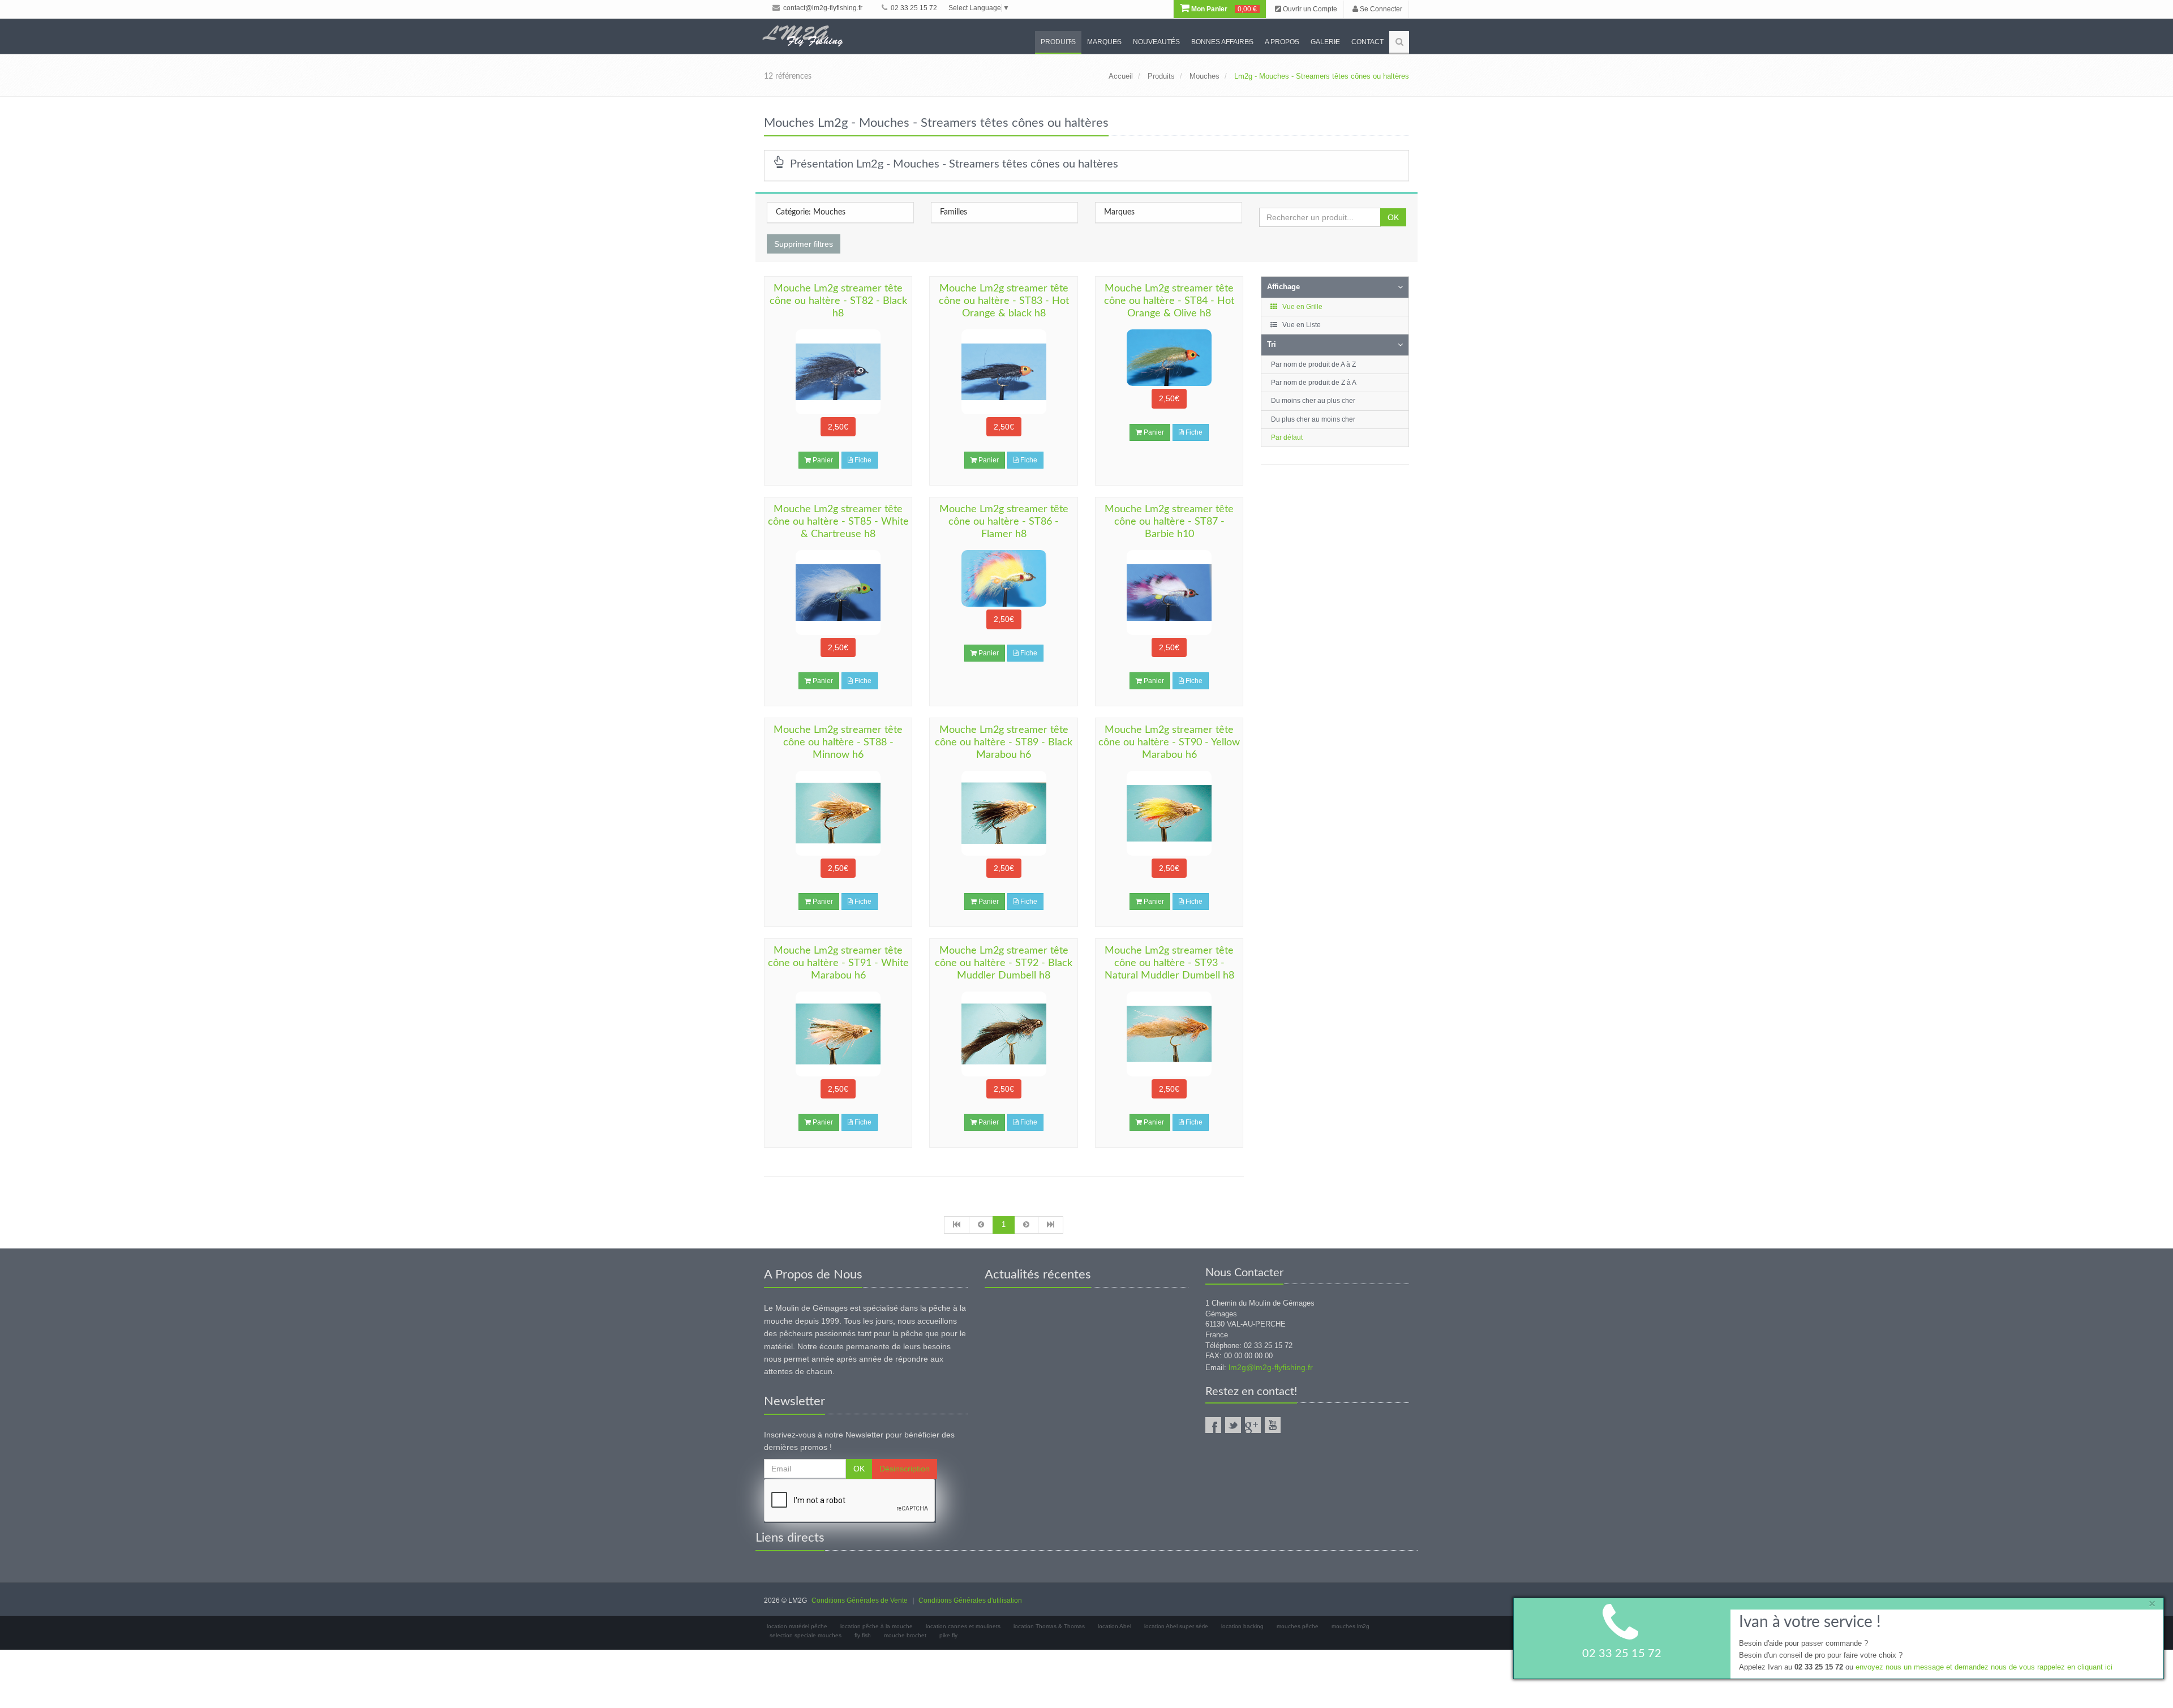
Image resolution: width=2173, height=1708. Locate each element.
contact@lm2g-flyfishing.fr (822, 8)
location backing (1242, 1626)
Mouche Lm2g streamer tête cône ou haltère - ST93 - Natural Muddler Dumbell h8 (1169, 963)
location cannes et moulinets (963, 1626)
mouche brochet (905, 1635)
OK (1393, 217)
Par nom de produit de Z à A (1314, 383)
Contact (1367, 42)
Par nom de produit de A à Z (1313, 364)
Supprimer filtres (804, 244)
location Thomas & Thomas (1049, 1626)
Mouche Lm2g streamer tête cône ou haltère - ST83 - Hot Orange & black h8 (1004, 301)
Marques (1104, 42)
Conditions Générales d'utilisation (970, 1600)
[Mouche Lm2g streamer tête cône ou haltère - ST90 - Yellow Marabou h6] (1169, 813)
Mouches (1204, 76)
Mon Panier (1223, 9)
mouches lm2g (1350, 1626)
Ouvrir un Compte (1309, 9)
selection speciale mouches (806, 1635)
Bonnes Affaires (1222, 42)
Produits (1058, 42)
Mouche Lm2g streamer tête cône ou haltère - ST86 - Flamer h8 (1004, 522)
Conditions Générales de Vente (860, 1600)
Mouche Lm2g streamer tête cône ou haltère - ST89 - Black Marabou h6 (1004, 743)
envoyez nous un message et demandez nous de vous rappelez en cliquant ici (1984, 1666)
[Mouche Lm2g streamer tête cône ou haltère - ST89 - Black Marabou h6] (1003, 813)
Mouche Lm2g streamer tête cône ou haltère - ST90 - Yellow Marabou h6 (1169, 743)
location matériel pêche (797, 1626)
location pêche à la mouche (877, 1626)
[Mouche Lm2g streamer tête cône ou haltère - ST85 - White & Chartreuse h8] (838, 593)
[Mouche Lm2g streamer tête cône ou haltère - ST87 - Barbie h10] (1169, 593)
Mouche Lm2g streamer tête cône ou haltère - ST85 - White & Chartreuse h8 (838, 522)
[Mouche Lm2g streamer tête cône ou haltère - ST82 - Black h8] (838, 372)
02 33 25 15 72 (913, 8)
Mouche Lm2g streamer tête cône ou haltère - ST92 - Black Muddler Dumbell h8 (1004, 963)
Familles (954, 212)
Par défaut (1287, 437)
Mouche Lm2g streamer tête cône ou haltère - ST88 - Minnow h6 (838, 743)
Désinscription (905, 1469)
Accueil (1121, 76)
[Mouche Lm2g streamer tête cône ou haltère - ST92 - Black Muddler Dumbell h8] (1003, 1034)
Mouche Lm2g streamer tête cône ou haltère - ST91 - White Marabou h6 (838, 963)
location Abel (1115, 1626)
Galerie (1325, 42)
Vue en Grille (1302, 307)
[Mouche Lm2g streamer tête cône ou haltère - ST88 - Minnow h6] (838, 813)
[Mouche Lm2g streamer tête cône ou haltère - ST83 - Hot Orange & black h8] (1003, 372)
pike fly (948, 1635)
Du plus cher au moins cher (1313, 419)
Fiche (862, 460)
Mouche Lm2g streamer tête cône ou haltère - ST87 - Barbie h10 (1169, 522)
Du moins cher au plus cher (1313, 401)
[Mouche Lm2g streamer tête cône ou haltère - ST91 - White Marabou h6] (838, 1034)
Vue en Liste (1301, 325)
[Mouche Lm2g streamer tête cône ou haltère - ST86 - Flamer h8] (1003, 578)
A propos (1282, 42)
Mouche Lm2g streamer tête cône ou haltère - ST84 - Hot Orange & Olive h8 (1169, 301)
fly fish (863, 1635)
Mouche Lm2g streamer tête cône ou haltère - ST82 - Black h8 (838, 301)
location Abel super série (1176, 1626)
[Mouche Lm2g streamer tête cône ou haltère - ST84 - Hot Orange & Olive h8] (1169, 358)
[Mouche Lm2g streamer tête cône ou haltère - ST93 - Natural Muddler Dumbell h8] (1169, 1034)
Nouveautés (1156, 42)
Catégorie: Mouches (811, 212)
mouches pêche (1298, 1626)
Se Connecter (1380, 9)
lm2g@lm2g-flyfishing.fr (1271, 1367)
